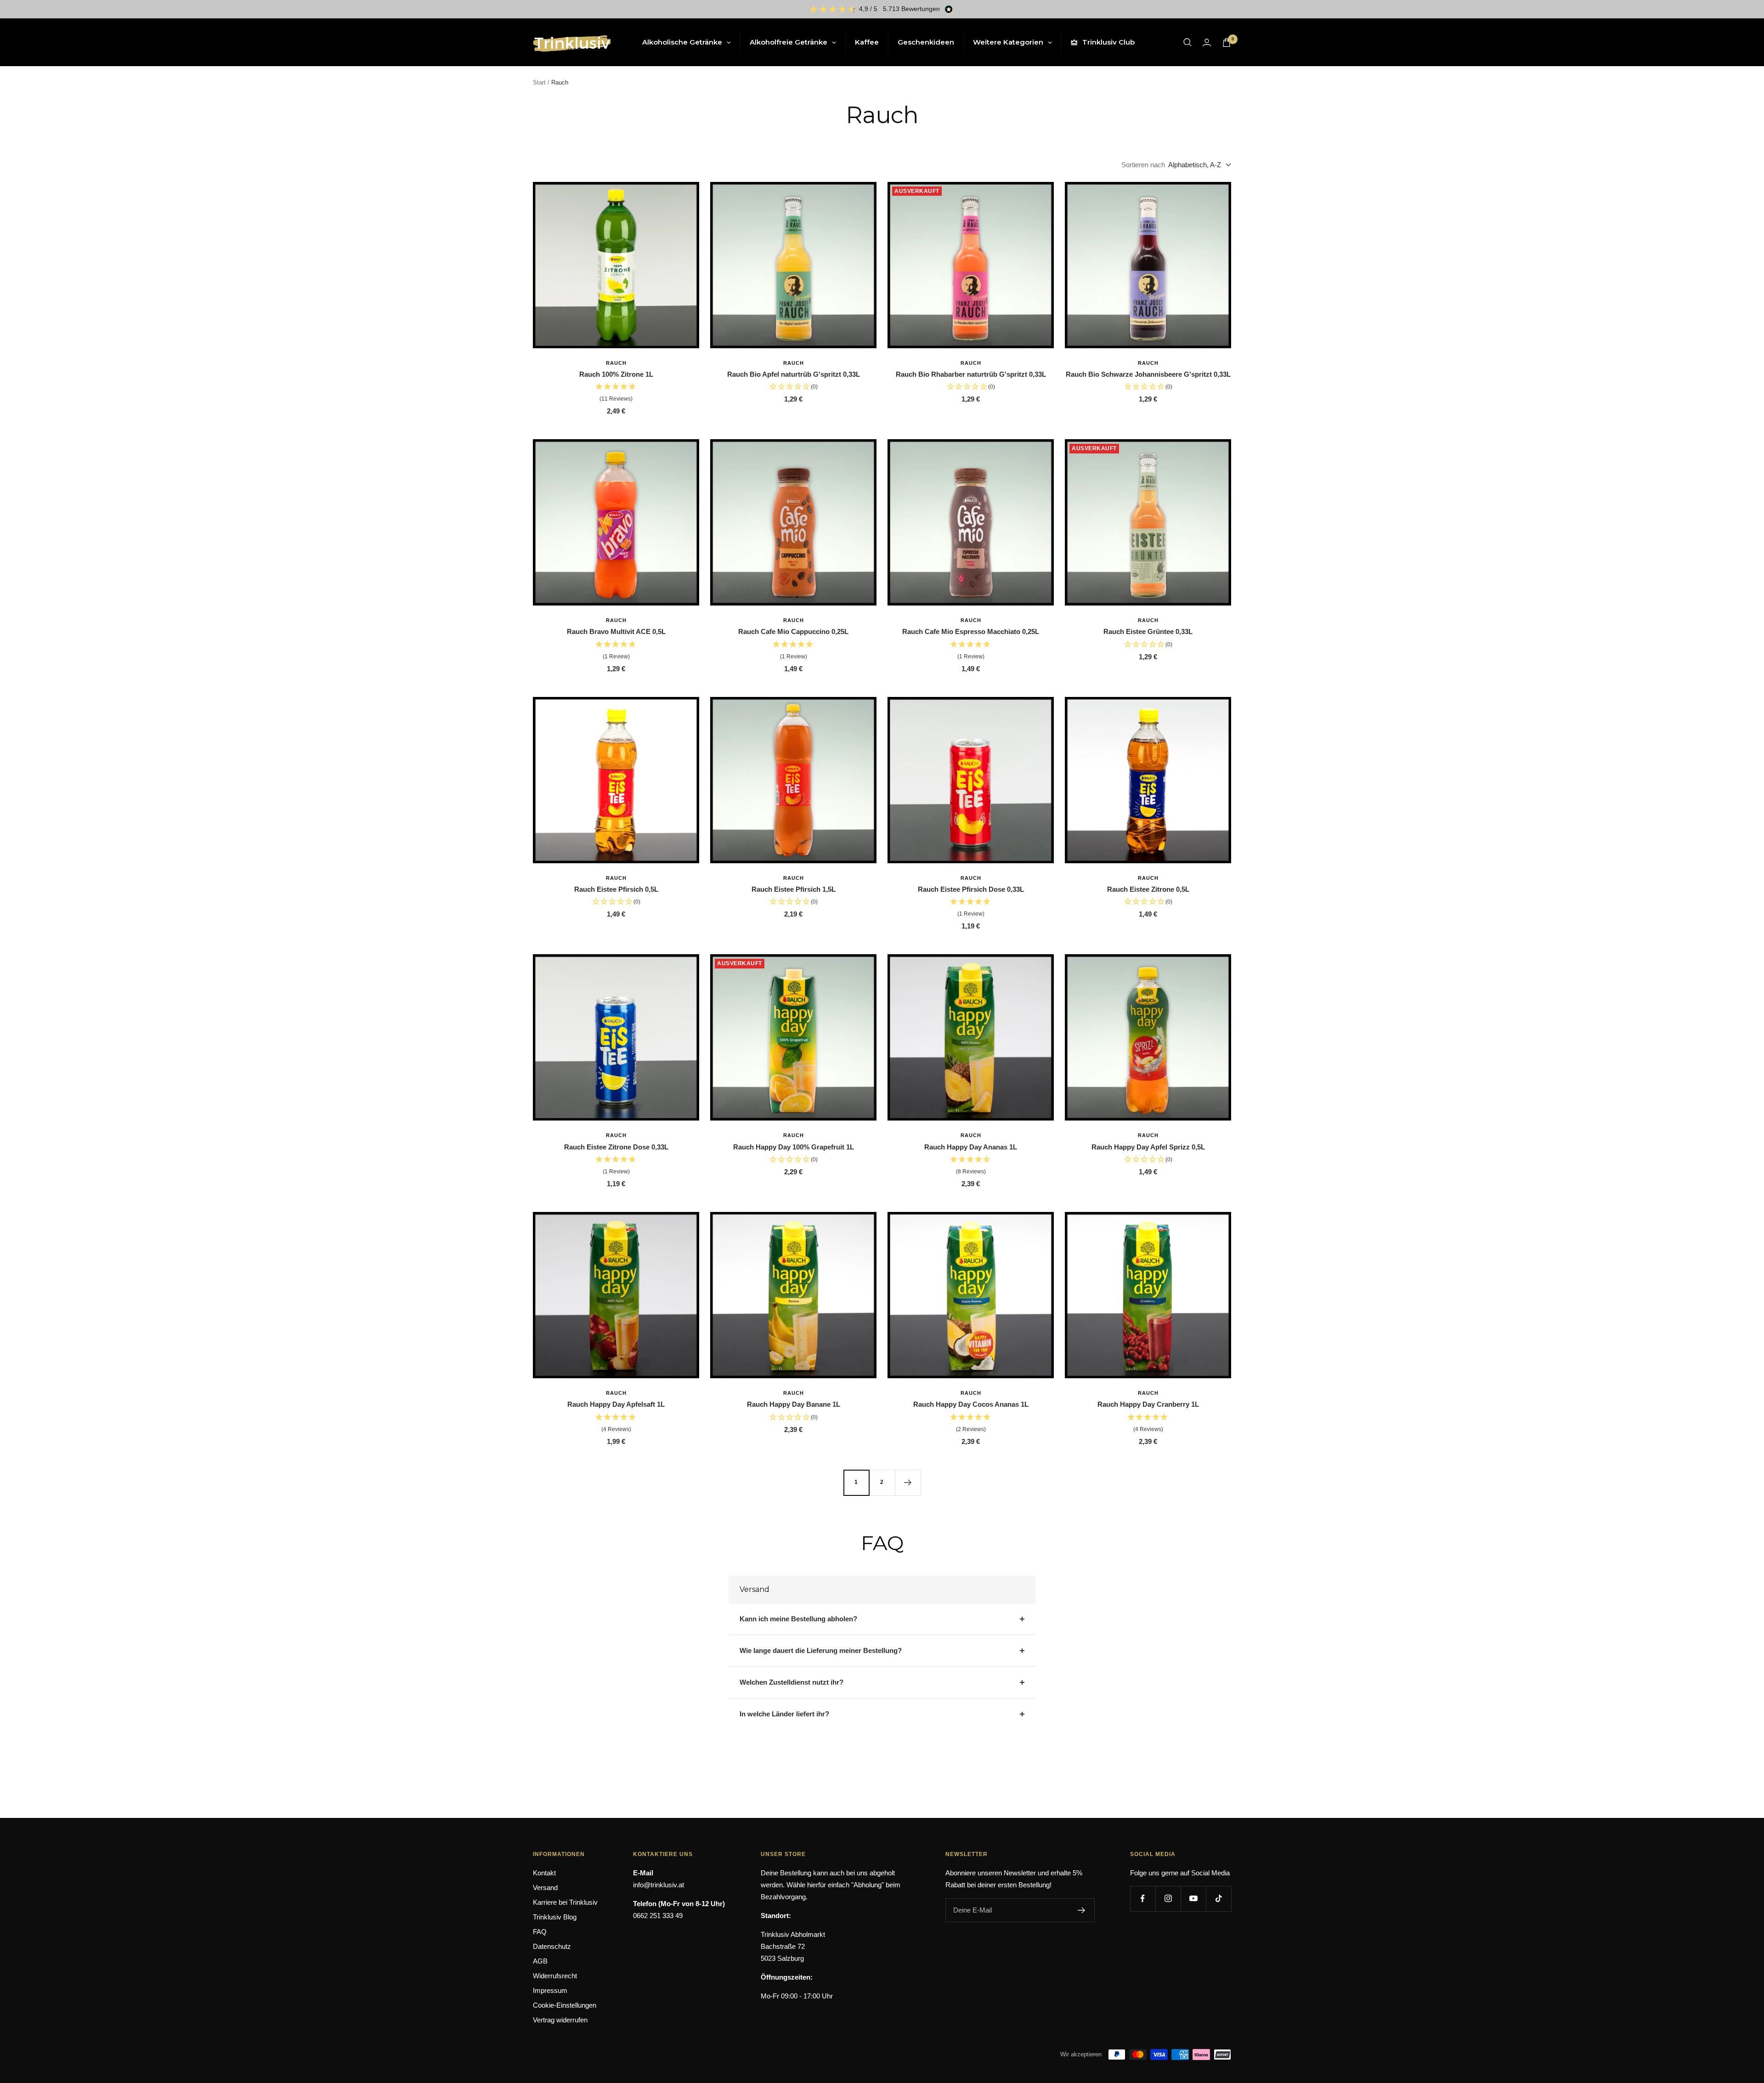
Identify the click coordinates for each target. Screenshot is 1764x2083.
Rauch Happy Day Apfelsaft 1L (616, 1404)
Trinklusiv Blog (555, 1917)
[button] (616, 393)
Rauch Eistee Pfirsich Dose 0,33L (971, 889)
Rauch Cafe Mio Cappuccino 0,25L (793, 631)
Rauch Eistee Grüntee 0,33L (1148, 631)
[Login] (1207, 42)
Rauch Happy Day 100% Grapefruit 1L (794, 1147)
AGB (540, 1961)
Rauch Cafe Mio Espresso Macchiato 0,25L (971, 631)
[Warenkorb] (1227, 42)
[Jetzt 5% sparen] (1082, 1910)
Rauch (616, 363)
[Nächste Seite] (908, 1483)
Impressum (550, 1990)
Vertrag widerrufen (560, 2020)
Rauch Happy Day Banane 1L (794, 1404)
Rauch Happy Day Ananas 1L (971, 1147)
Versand (545, 1888)
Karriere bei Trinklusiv (565, 1902)
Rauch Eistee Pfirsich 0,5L (616, 889)
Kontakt (544, 1873)
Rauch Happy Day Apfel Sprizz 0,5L (1148, 1147)
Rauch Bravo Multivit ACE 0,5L (616, 631)
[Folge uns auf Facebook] (1143, 1899)
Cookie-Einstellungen (565, 2005)
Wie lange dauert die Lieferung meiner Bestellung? (821, 1650)
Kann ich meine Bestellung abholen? (798, 1619)
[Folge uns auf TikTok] (1218, 1899)
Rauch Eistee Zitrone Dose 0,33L (616, 1147)
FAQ (540, 1932)
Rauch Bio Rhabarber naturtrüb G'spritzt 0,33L (971, 374)
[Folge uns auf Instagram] (1168, 1899)
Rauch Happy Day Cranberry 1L (1148, 1404)
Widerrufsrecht (555, 1976)
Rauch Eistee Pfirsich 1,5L (794, 889)
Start (539, 82)
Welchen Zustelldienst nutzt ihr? (792, 1682)
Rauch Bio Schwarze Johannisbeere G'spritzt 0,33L (1148, 374)
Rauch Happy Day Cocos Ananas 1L (971, 1404)
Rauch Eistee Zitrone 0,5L (1148, 889)
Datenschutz (552, 1946)
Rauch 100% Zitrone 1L (616, 374)
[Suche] (1187, 42)
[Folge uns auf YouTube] (1193, 1899)
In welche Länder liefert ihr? (784, 1714)
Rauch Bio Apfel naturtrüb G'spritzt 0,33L (794, 374)
